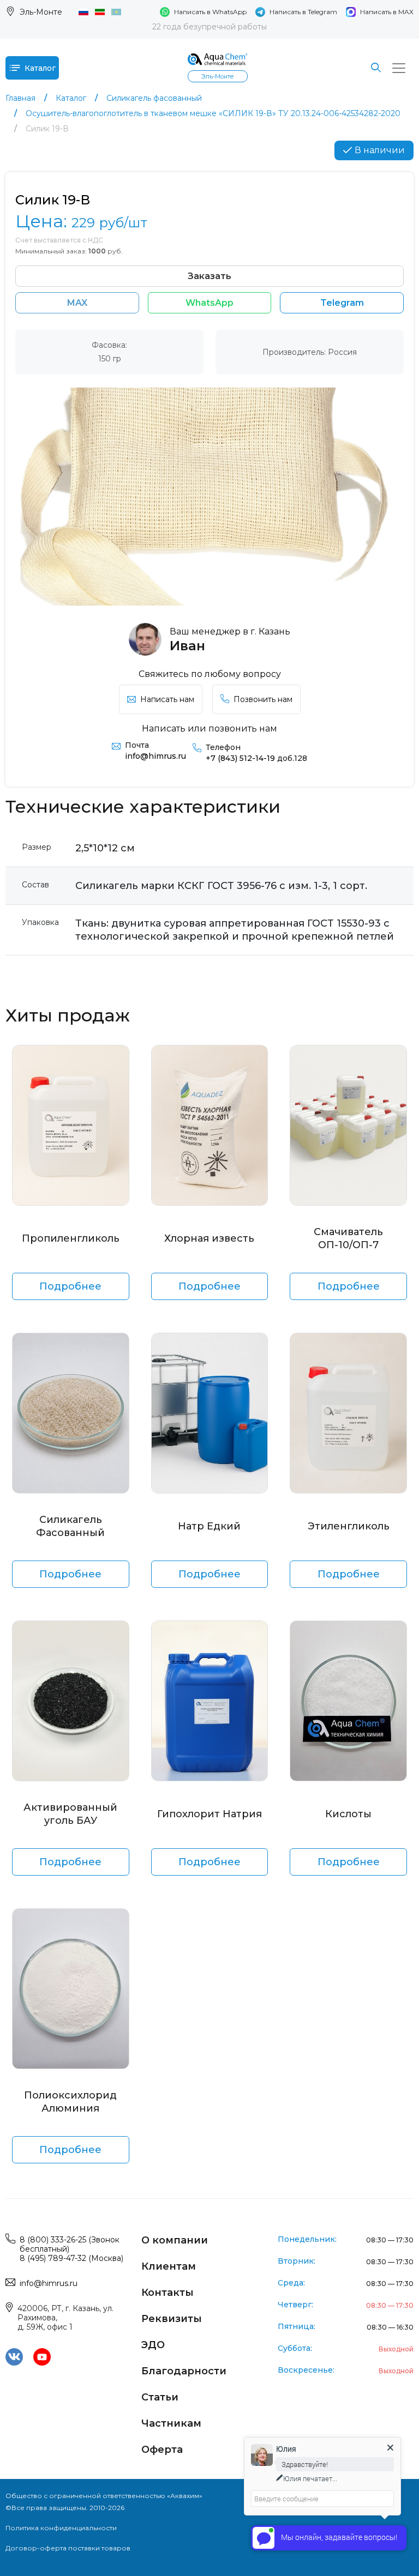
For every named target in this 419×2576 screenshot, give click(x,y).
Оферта (162, 2450)
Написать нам (167, 699)
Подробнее (70, 1286)
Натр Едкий (209, 1526)
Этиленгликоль (349, 1526)
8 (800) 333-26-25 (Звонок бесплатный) (70, 2244)
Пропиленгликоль (71, 1238)
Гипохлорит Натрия (209, 1814)
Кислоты (348, 1814)
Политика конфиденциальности (61, 2528)
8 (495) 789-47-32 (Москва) (71, 2258)
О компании (175, 2240)
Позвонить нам (263, 699)
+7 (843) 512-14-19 (256, 758)
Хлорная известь (209, 1238)
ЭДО (153, 2345)
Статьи (160, 2397)
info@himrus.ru (155, 756)
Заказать (209, 276)
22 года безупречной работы (209, 27)
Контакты (167, 2293)
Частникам (171, 2423)
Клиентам (169, 2266)
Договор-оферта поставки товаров (68, 2548)
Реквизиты (172, 2319)
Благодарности (184, 2371)
